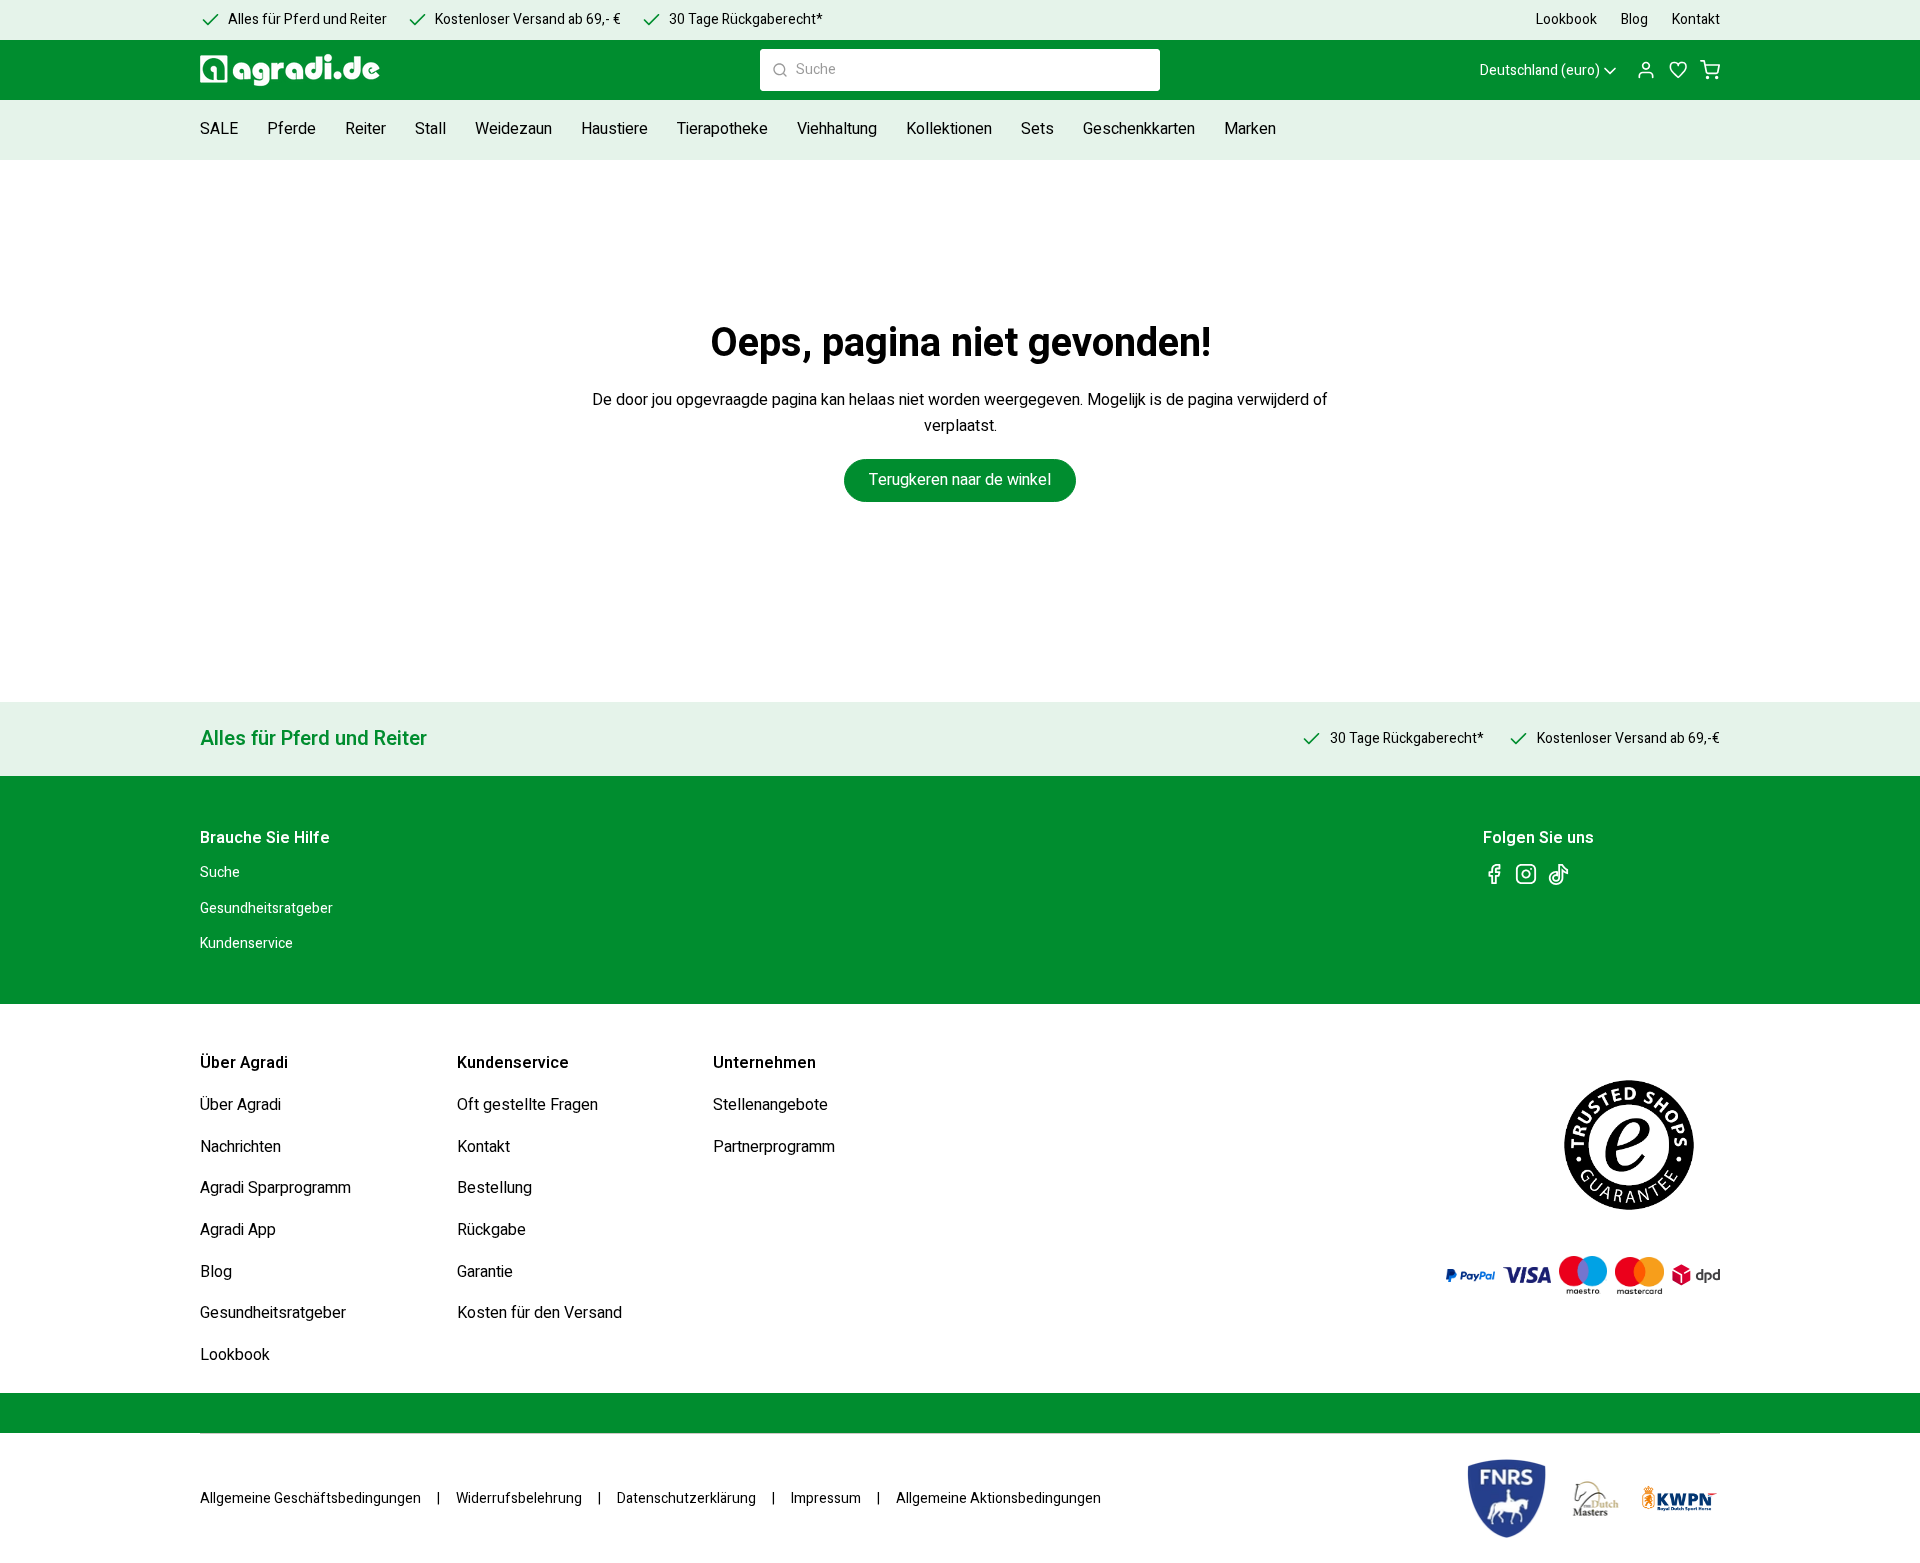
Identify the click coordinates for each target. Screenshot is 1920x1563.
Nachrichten (240, 1146)
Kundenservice (246, 943)
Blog (216, 1271)
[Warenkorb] (1710, 70)
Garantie (485, 1271)
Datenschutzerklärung (686, 1499)
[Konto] (1646, 70)
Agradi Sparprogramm (275, 1188)
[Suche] (780, 70)
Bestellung (494, 1188)
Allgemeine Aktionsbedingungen (998, 1499)
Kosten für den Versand (539, 1313)
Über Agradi (240, 1105)
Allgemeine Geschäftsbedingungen (310, 1499)
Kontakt (483, 1146)
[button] (294, 129)
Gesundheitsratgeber (266, 907)
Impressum (826, 1499)
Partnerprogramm (774, 1146)
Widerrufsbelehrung (519, 1499)
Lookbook (235, 1354)
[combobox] (960, 70)
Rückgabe (491, 1230)
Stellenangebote (770, 1105)
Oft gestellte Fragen (527, 1105)
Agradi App (238, 1230)
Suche (220, 872)
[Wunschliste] (1678, 70)
